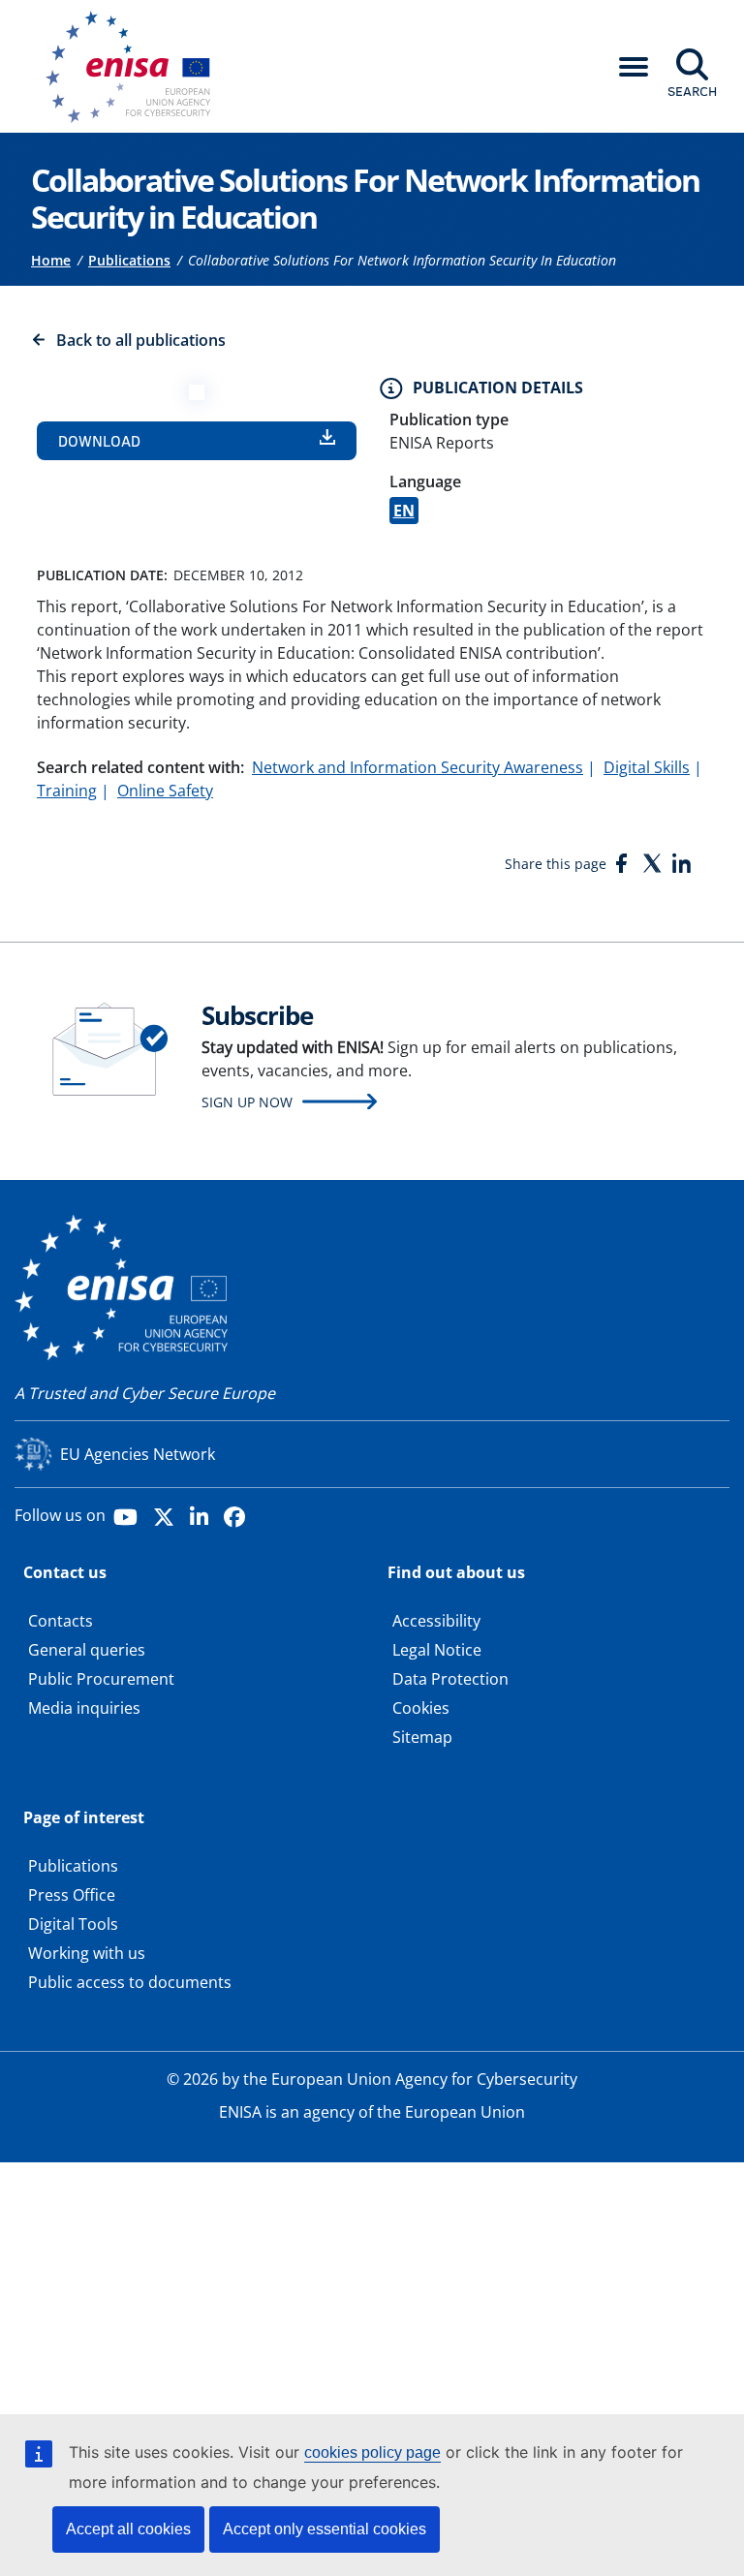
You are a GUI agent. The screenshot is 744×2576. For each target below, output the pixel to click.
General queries (87, 1650)
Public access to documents (130, 1982)
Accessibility (436, 1621)
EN (404, 511)
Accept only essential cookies (325, 2529)
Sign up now (247, 1102)
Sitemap (422, 1737)
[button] (634, 67)
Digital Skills (647, 767)
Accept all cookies (128, 2529)
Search (692, 91)
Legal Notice (437, 1650)
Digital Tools (73, 1924)
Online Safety (165, 791)
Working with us (87, 1953)
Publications (129, 260)
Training (67, 791)
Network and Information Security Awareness (418, 767)
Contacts (61, 1621)
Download (99, 441)
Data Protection (450, 1679)
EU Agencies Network (138, 1454)
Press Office (72, 1895)
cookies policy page (372, 2452)
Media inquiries (84, 1708)
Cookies (421, 1708)
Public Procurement (101, 1679)
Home (51, 260)
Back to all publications (141, 340)
